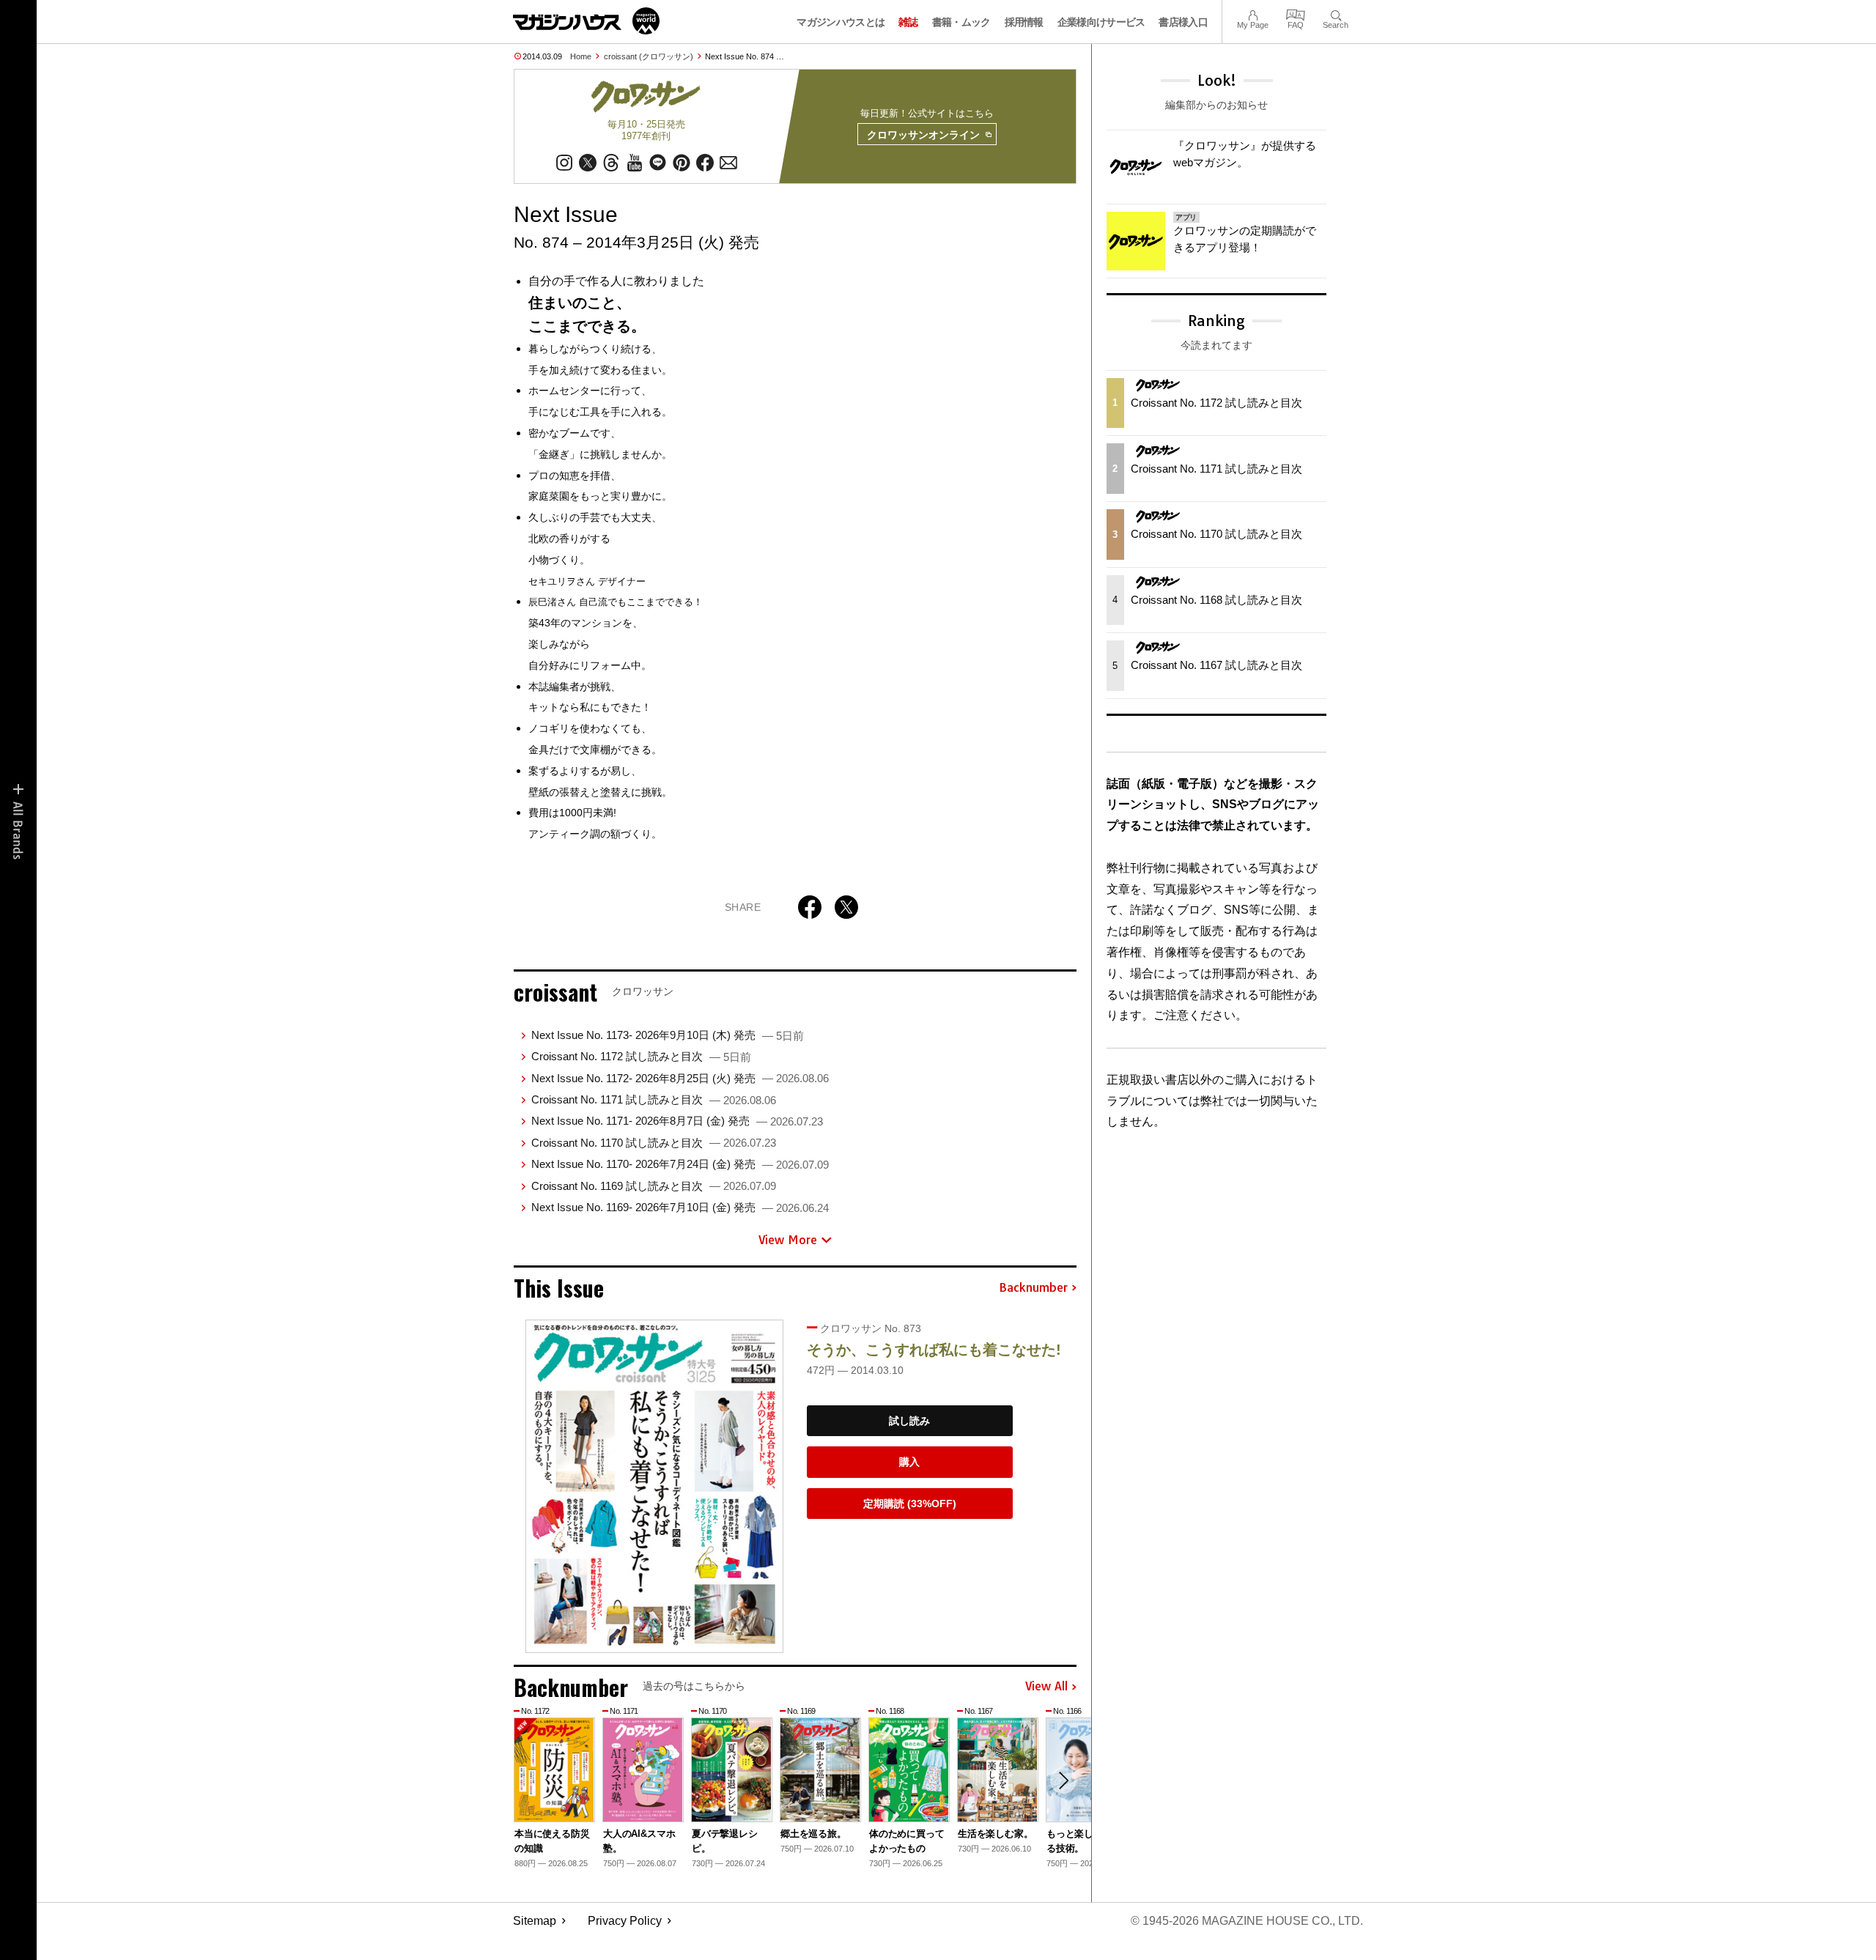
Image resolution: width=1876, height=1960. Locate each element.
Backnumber (1033, 1288)
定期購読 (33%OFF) (910, 1504)
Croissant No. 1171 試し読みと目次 (654, 1099)
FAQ (1296, 14)
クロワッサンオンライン (923, 135)
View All (1046, 1687)
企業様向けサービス (1101, 22)
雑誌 (908, 22)
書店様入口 (1183, 22)
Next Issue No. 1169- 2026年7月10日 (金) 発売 (680, 1207)
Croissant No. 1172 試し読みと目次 (641, 1056)
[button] (1063, 1780)
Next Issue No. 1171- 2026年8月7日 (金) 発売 (677, 1121)
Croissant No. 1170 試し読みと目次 (654, 1143)
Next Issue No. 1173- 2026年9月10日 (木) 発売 (668, 1035)
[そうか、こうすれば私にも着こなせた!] (654, 1486)
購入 (909, 1462)
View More (788, 1240)
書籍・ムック (961, 22)
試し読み (909, 1421)
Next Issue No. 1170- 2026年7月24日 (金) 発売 (680, 1164)
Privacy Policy (625, 1921)
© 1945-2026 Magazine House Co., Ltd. (1247, 1921)
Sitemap (535, 1921)
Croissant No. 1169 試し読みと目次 (654, 1186)
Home (581, 56)
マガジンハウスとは (841, 22)
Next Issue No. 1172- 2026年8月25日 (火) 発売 (680, 1078)
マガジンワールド (586, 21)
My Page (1253, 14)
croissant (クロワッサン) (649, 56)
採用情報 (1024, 22)
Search (1336, 14)
